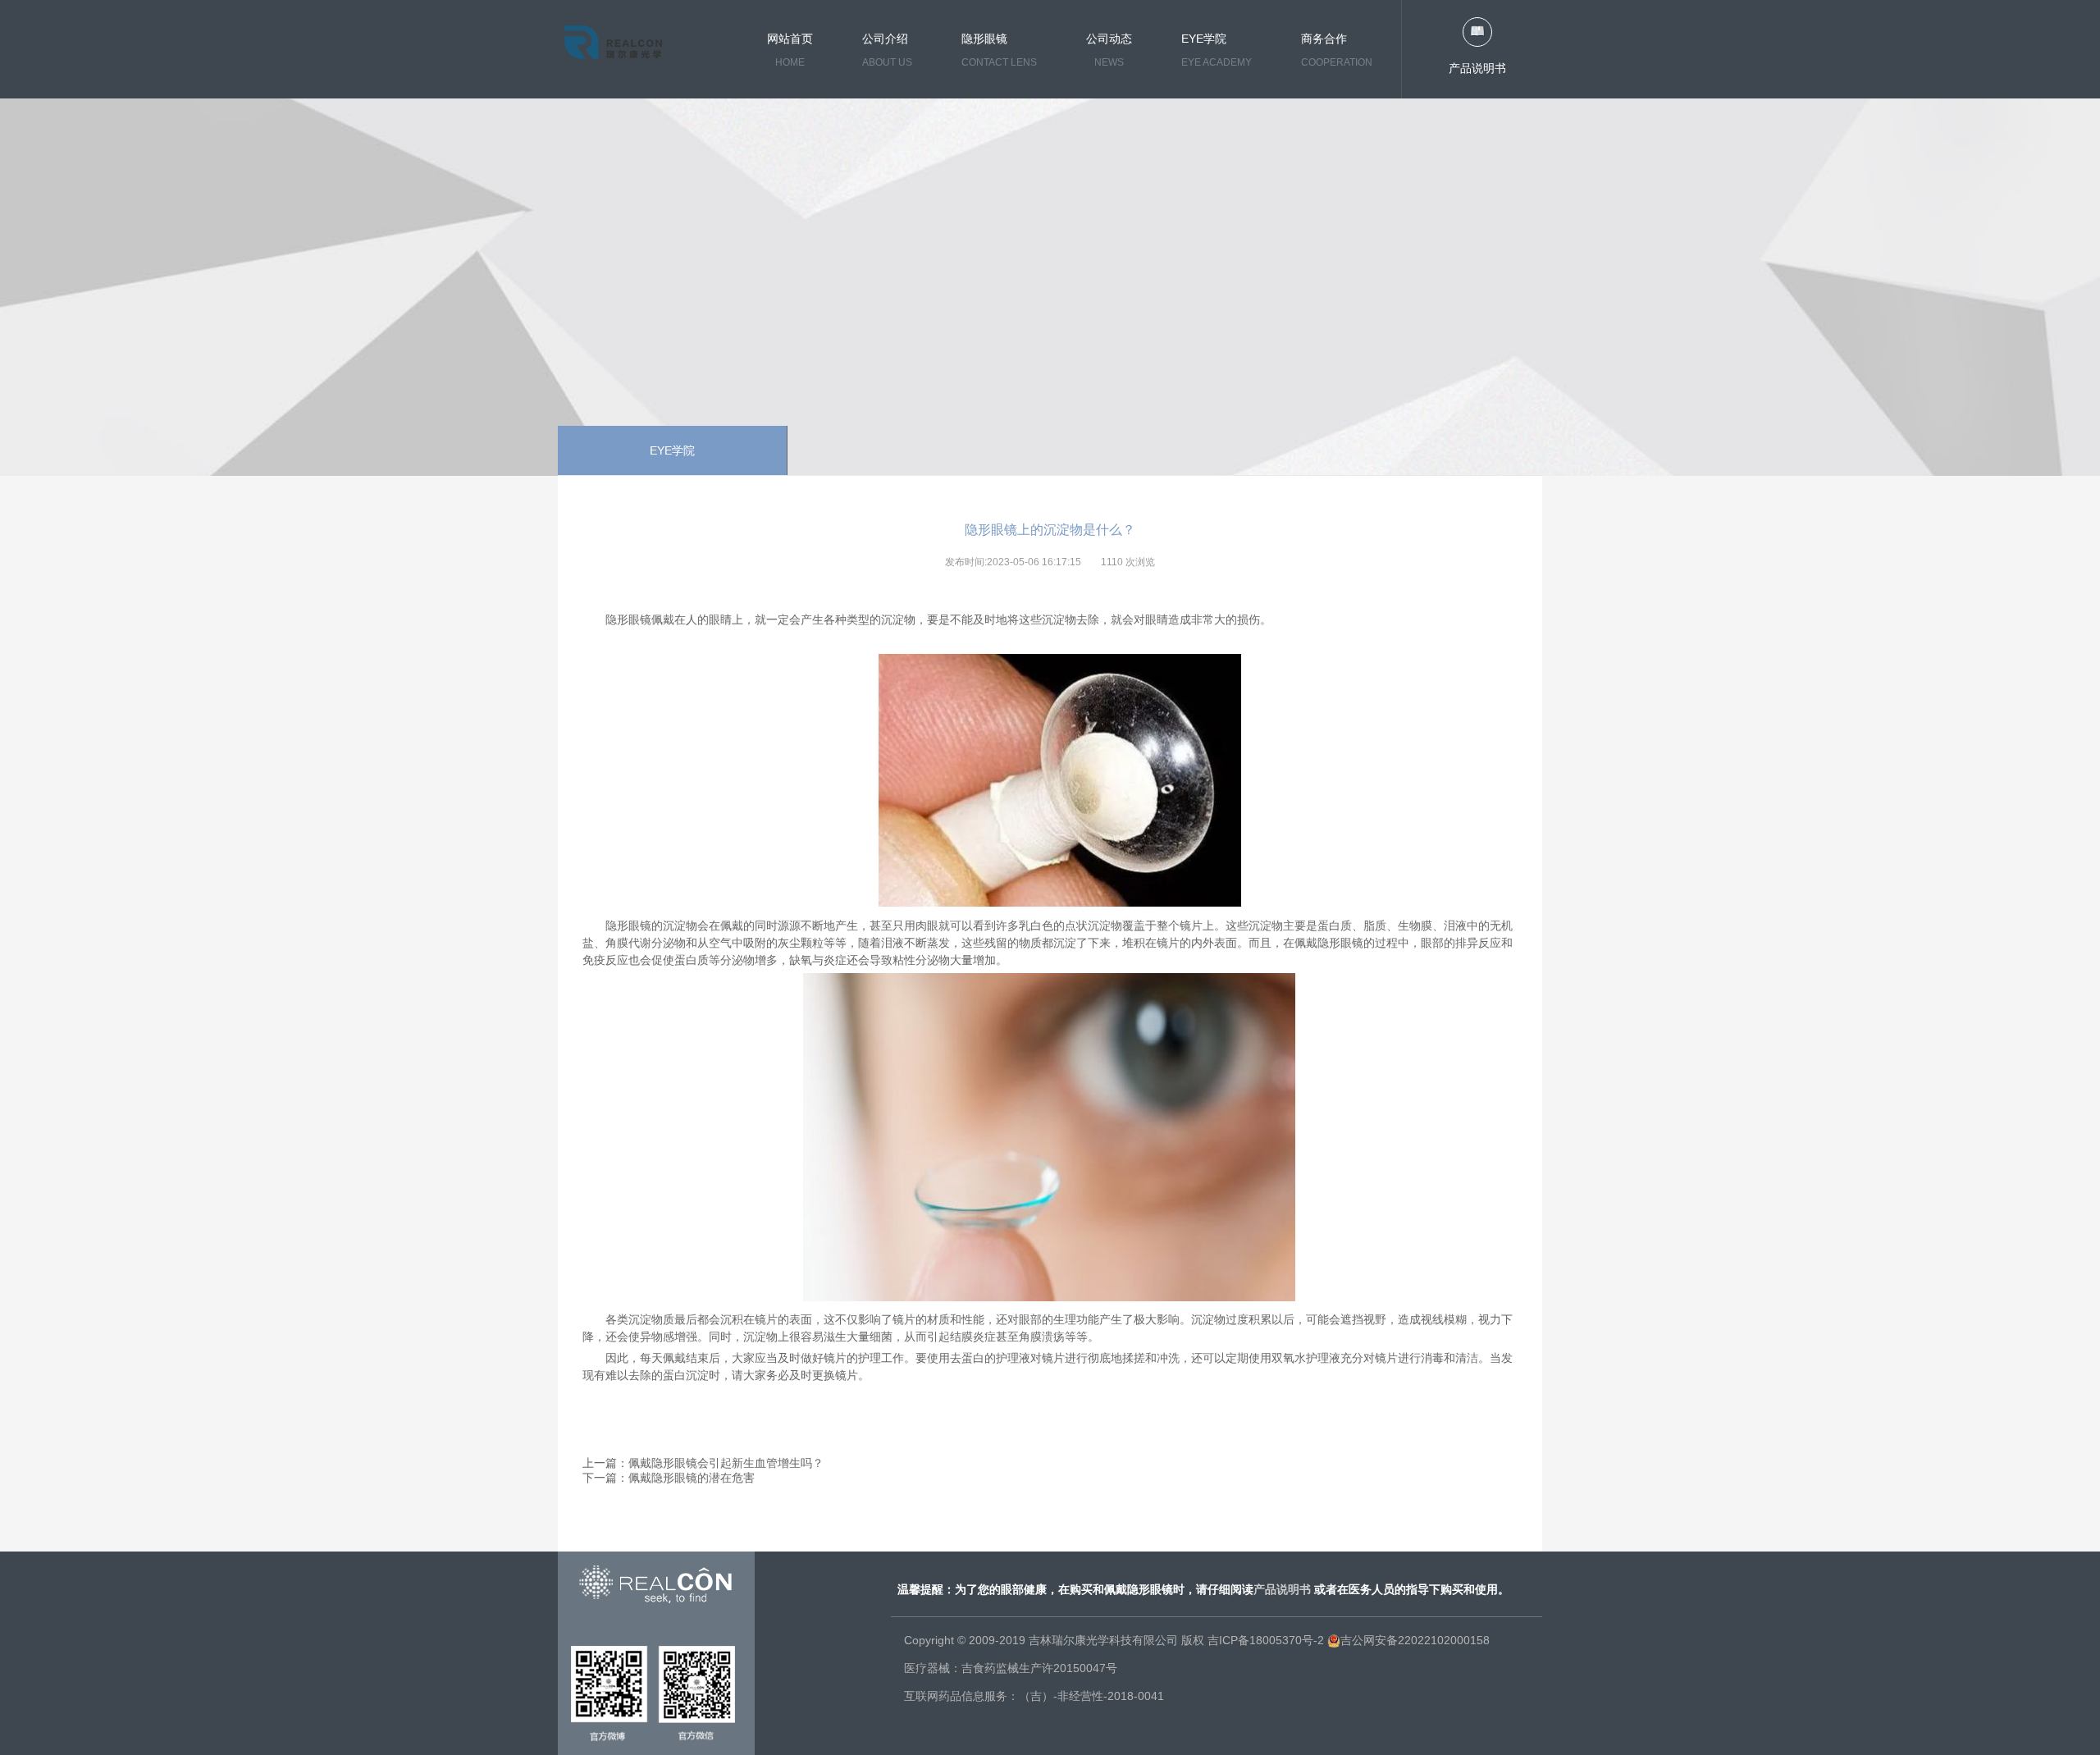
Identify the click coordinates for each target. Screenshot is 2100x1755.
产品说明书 (1477, 68)
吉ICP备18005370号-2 (1266, 1640)
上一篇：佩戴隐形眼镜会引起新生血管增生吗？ (703, 1463)
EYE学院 (672, 450)
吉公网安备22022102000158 (1415, 1640)
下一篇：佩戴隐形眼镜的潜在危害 (669, 1478)
